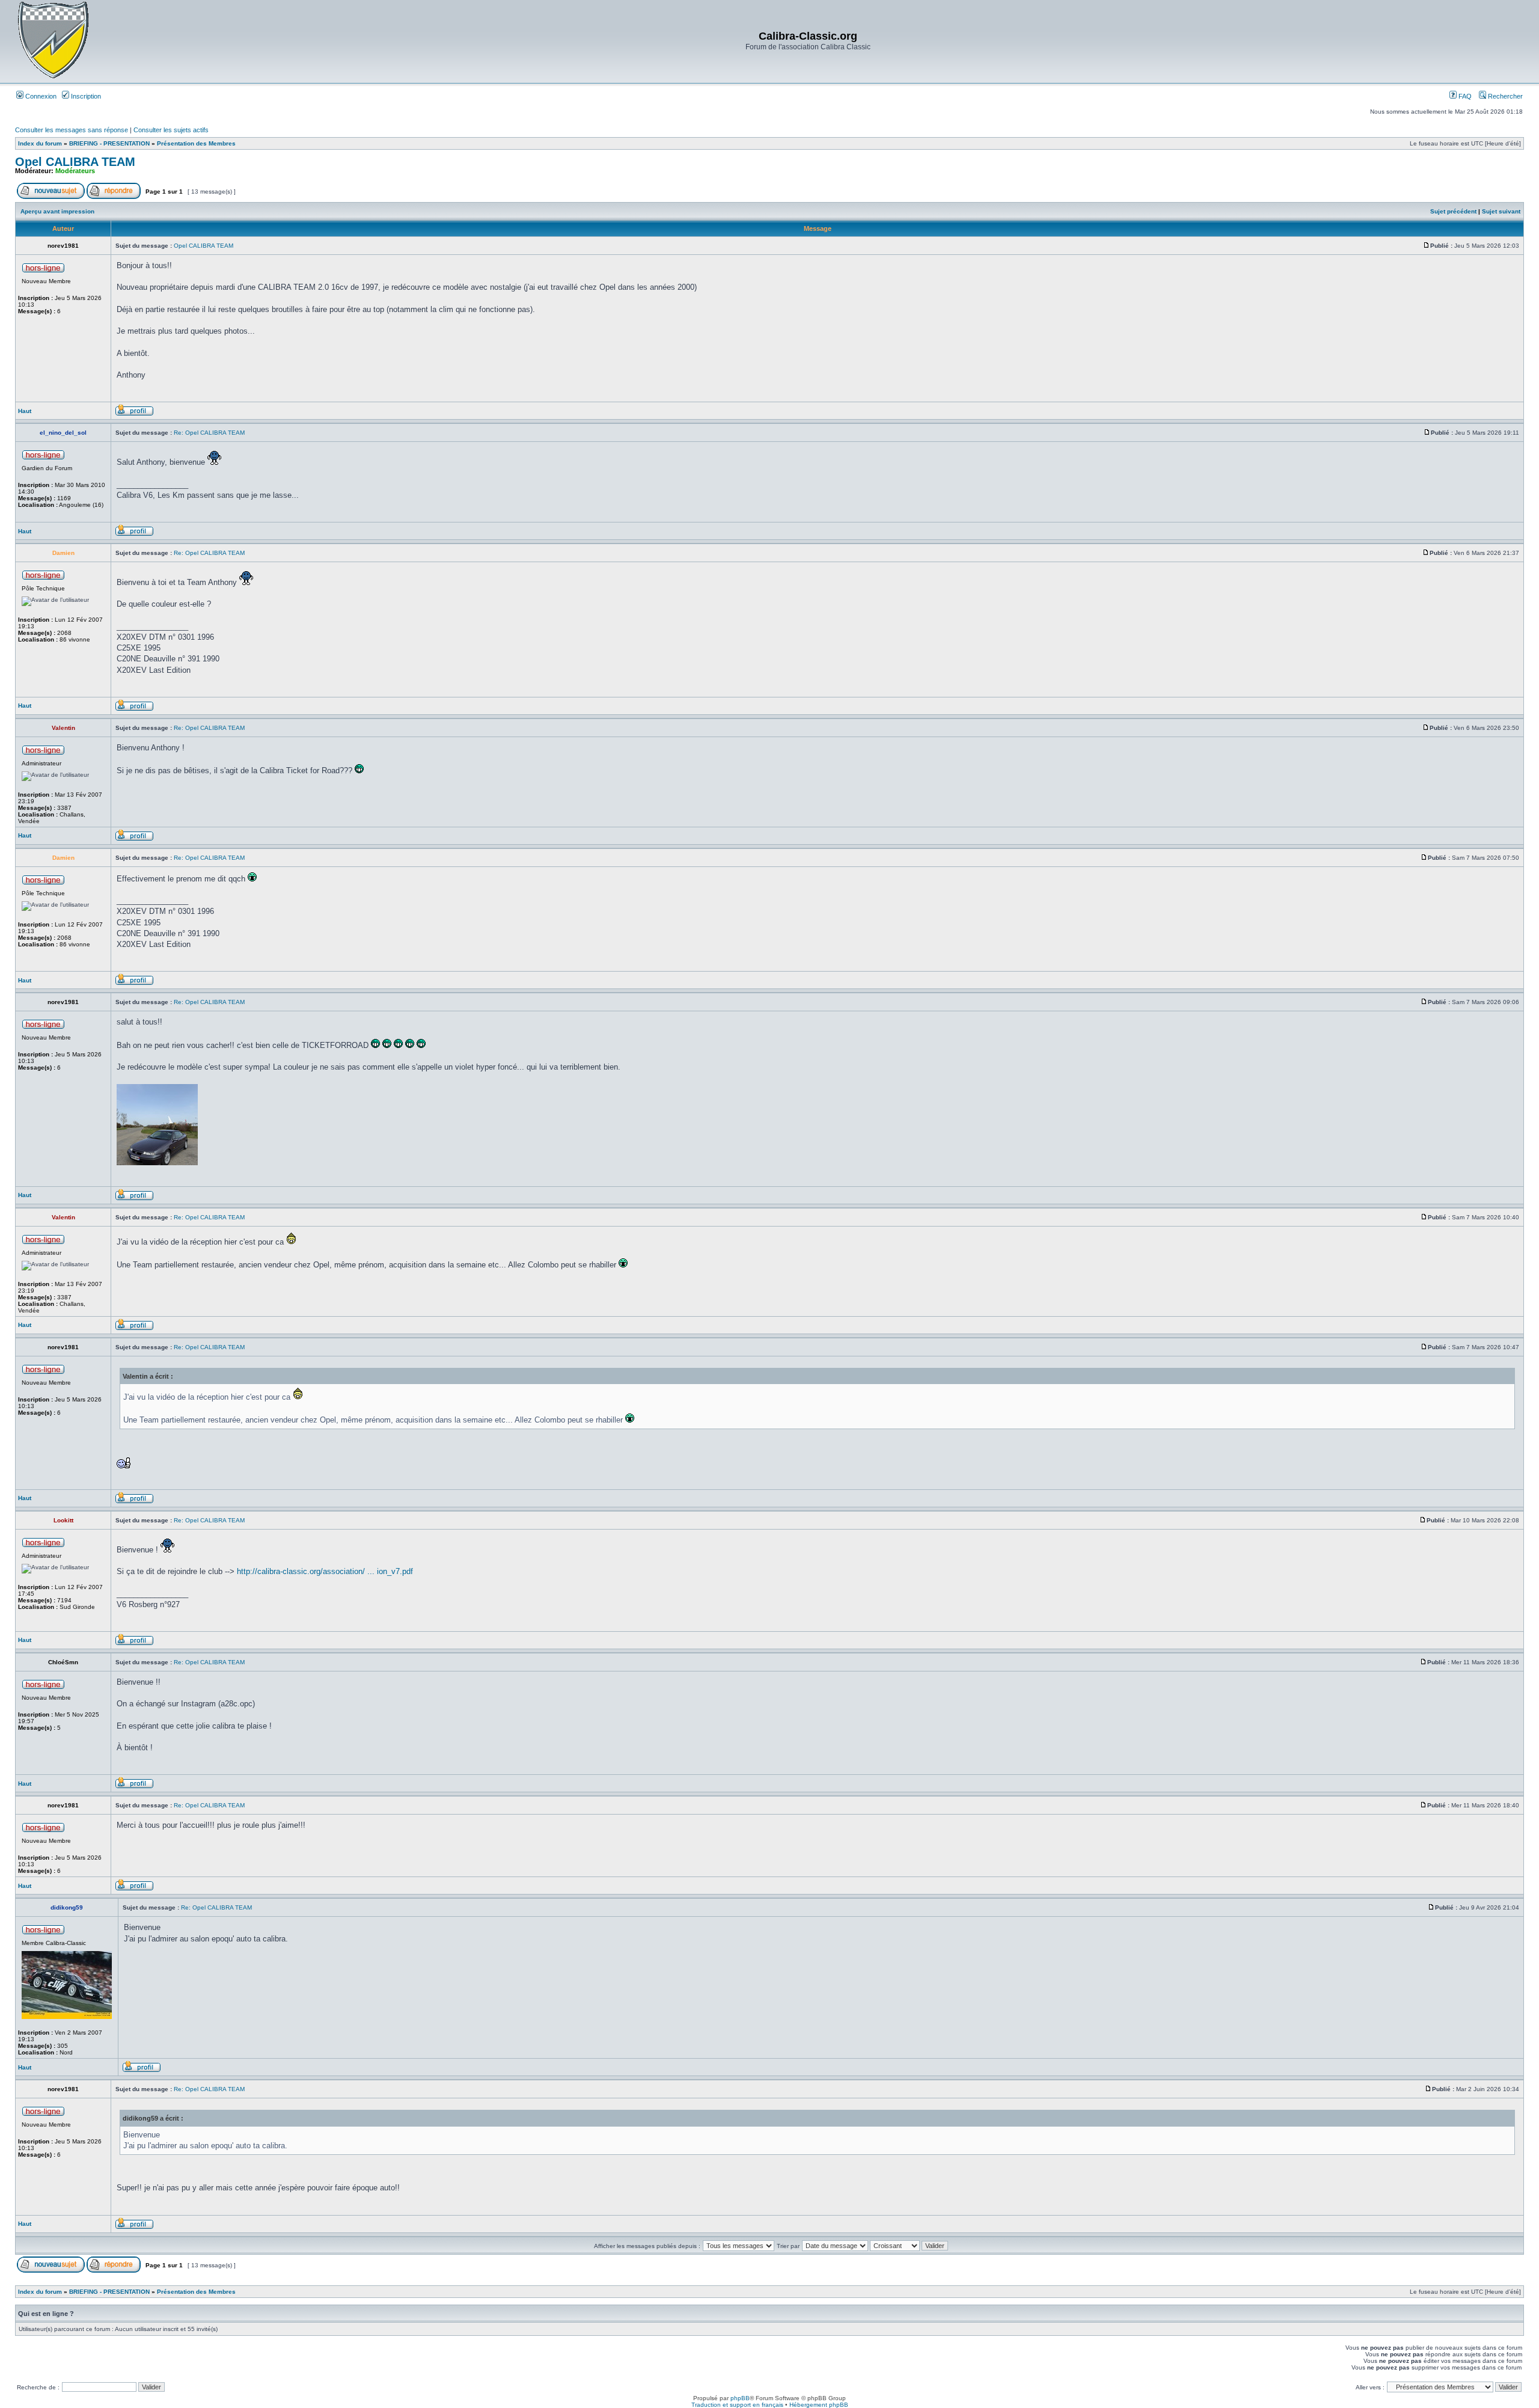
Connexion (40, 96)
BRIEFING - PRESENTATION (109, 143)
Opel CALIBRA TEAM (75, 162)
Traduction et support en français (737, 2405)
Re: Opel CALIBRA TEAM (209, 433)
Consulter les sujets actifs (171, 130)
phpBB (740, 2398)
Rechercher (1504, 96)
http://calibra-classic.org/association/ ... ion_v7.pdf (325, 1571)
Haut (25, 411)
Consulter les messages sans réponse (72, 130)
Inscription (85, 96)
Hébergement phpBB (819, 2405)
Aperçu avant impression (57, 211)
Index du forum (40, 143)
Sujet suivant (1501, 211)
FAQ (1464, 96)
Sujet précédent (1453, 211)
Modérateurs (75, 171)
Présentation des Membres (196, 143)
